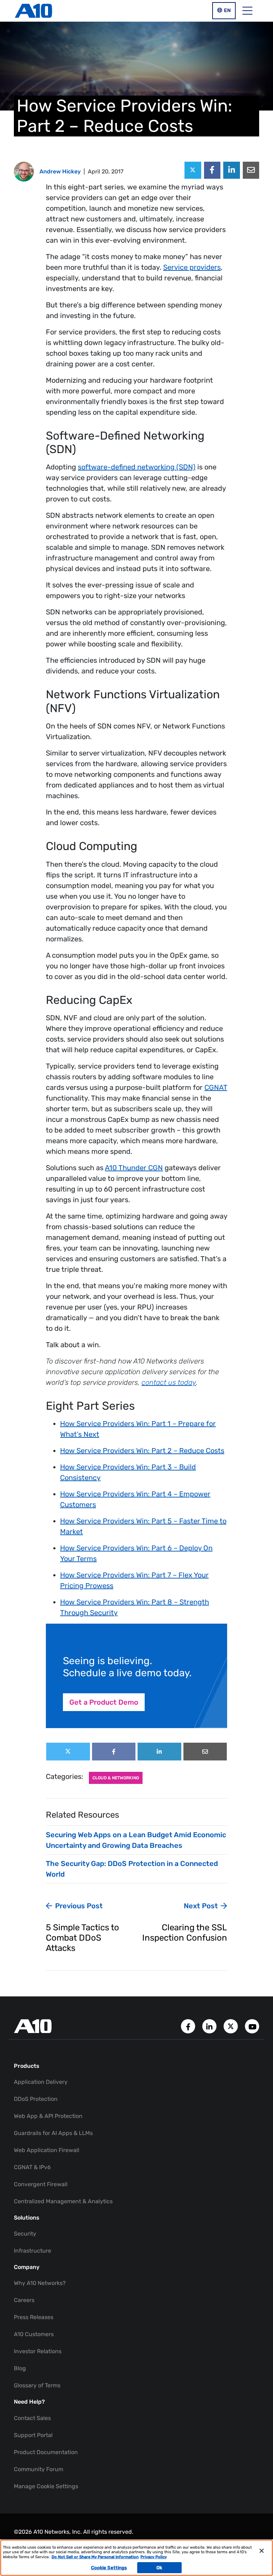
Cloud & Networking (116, 1778)
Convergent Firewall (41, 2184)
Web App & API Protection (48, 2116)
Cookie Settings (109, 2568)
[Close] (262, 2551)
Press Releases (34, 2317)
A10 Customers (34, 2334)
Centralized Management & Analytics (63, 2201)
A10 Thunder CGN (134, 1168)
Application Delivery (41, 2082)
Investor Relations (38, 2351)
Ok (159, 2568)
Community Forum (39, 2469)
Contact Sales (32, 2418)
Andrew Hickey (60, 171)
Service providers (192, 267)
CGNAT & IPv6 (32, 2167)
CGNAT (216, 1087)
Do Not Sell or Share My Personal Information (95, 2557)
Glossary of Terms (37, 2385)
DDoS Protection (36, 2099)
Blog (20, 2368)
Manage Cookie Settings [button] (46, 2486)
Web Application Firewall (47, 2150)
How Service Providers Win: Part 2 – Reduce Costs (142, 1451)
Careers (24, 2300)
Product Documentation (46, 2452)
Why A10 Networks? (40, 2283)
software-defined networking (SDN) (137, 467)
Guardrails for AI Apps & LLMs (53, 2133)
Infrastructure (33, 2251)
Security (25, 2234)
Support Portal (33, 2435)
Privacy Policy (154, 2557)
